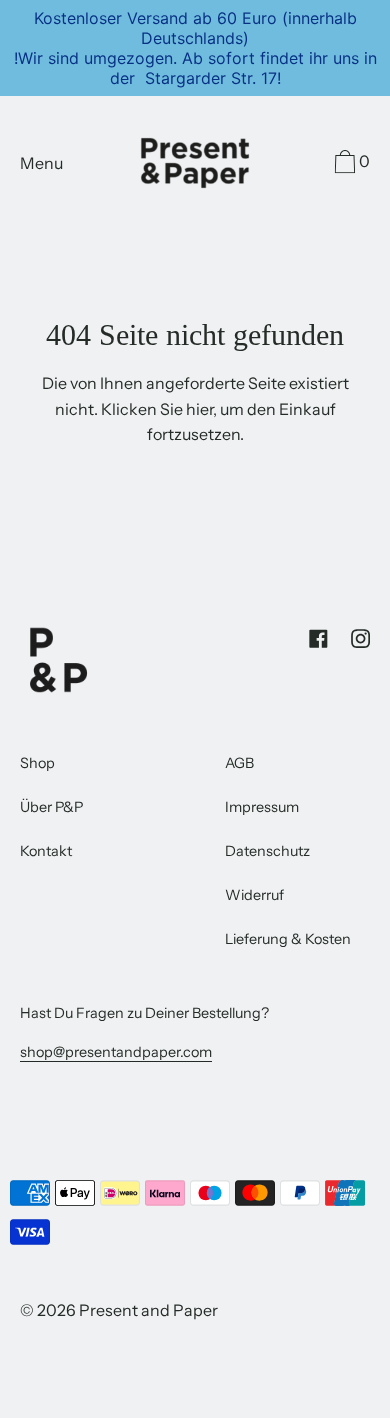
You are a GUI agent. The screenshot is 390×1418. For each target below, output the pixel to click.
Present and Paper (148, 1310)
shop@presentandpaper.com (116, 1052)
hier (199, 409)
